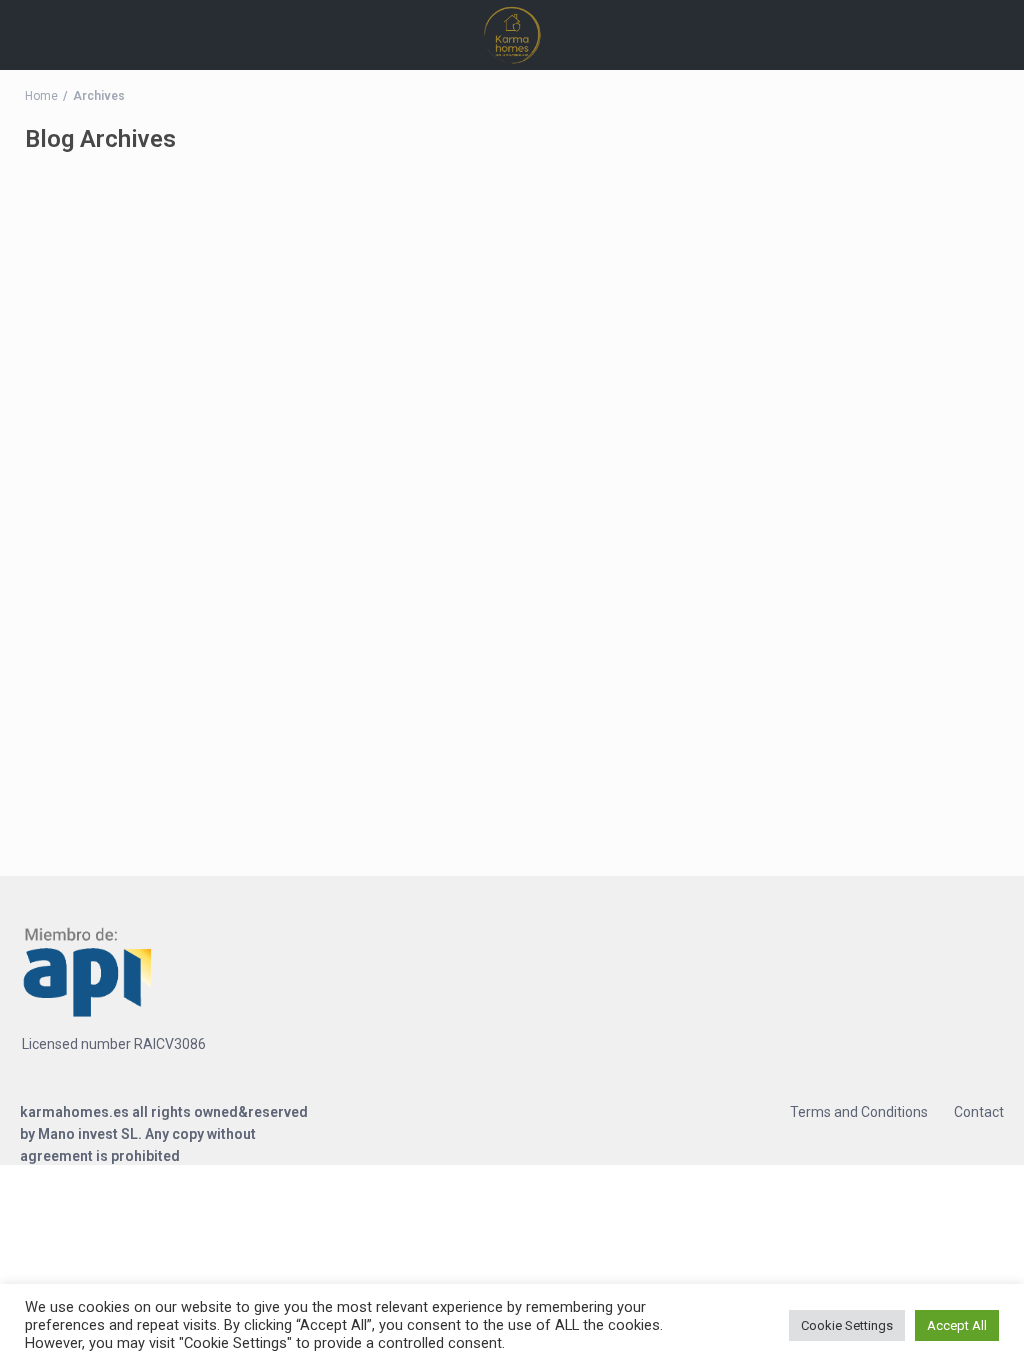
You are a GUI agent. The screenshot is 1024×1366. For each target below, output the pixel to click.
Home (41, 96)
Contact (979, 1112)
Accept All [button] (957, 1325)
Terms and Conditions (859, 1112)
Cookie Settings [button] (847, 1325)
